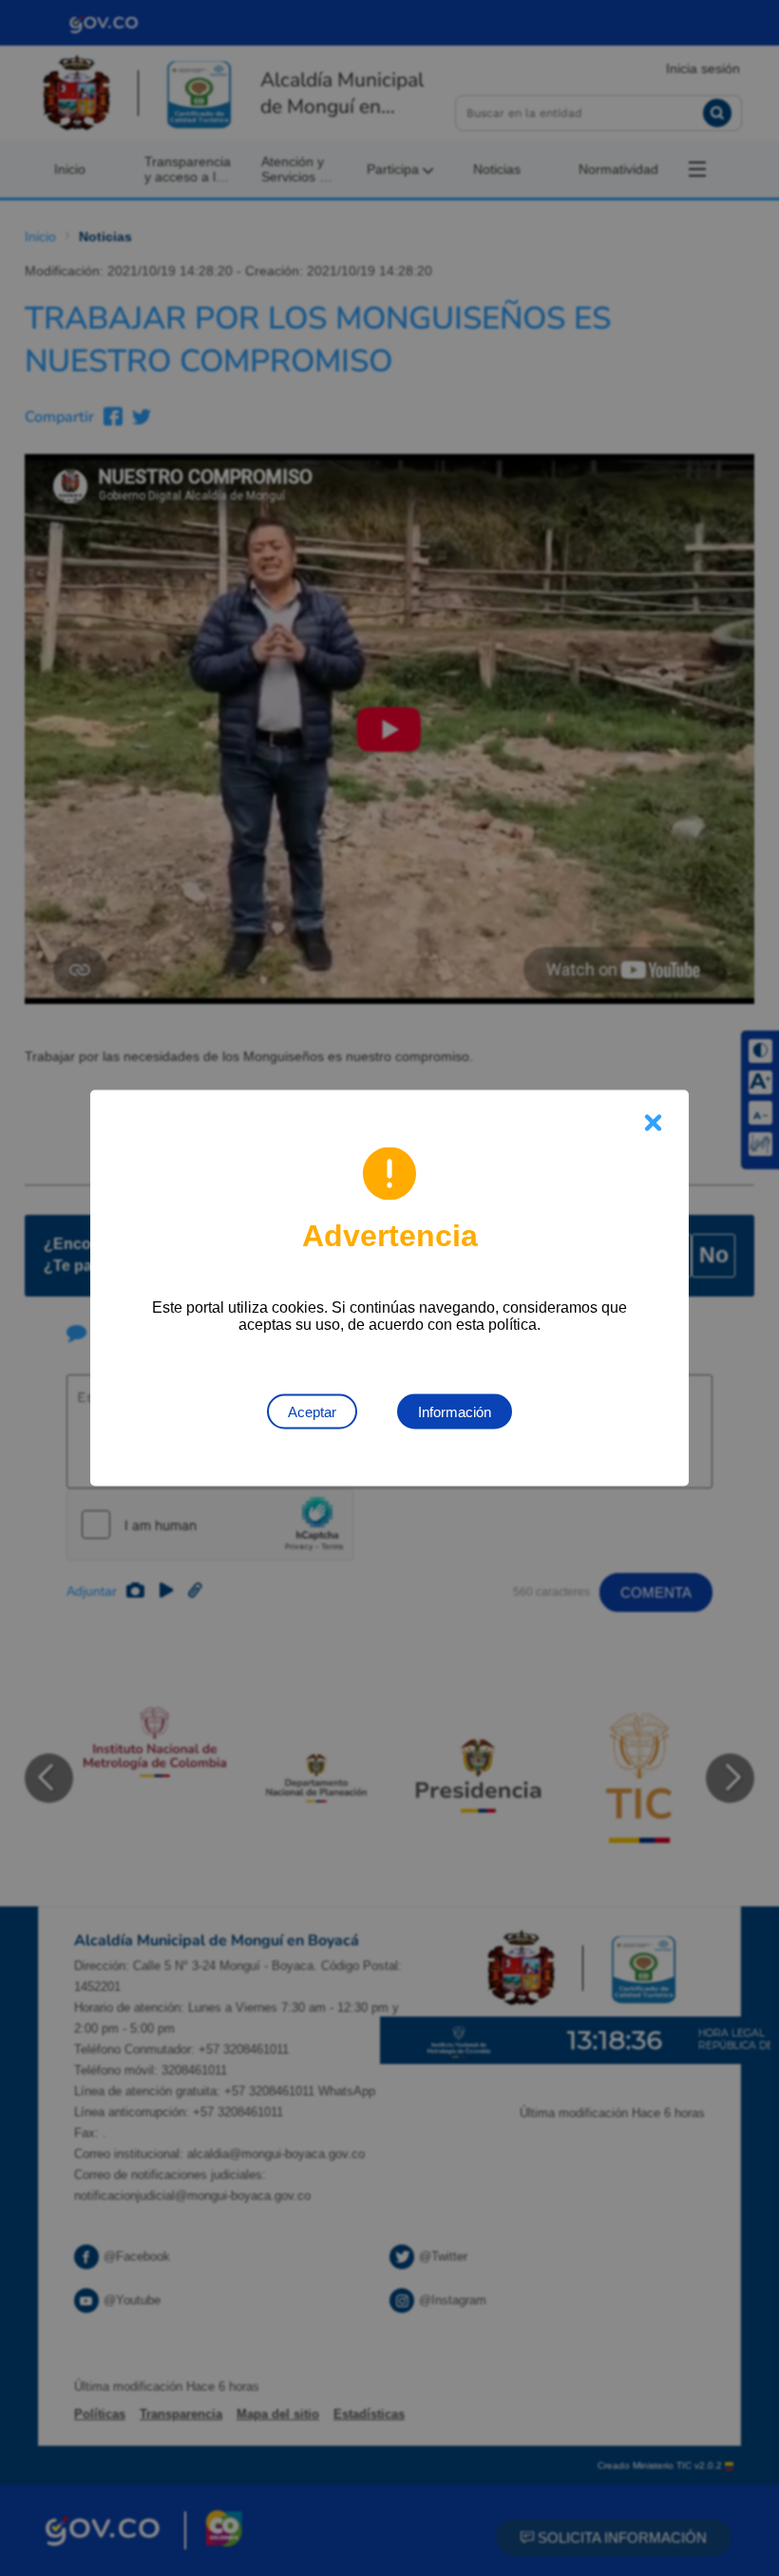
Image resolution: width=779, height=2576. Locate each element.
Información (455, 1412)
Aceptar (312, 1412)
